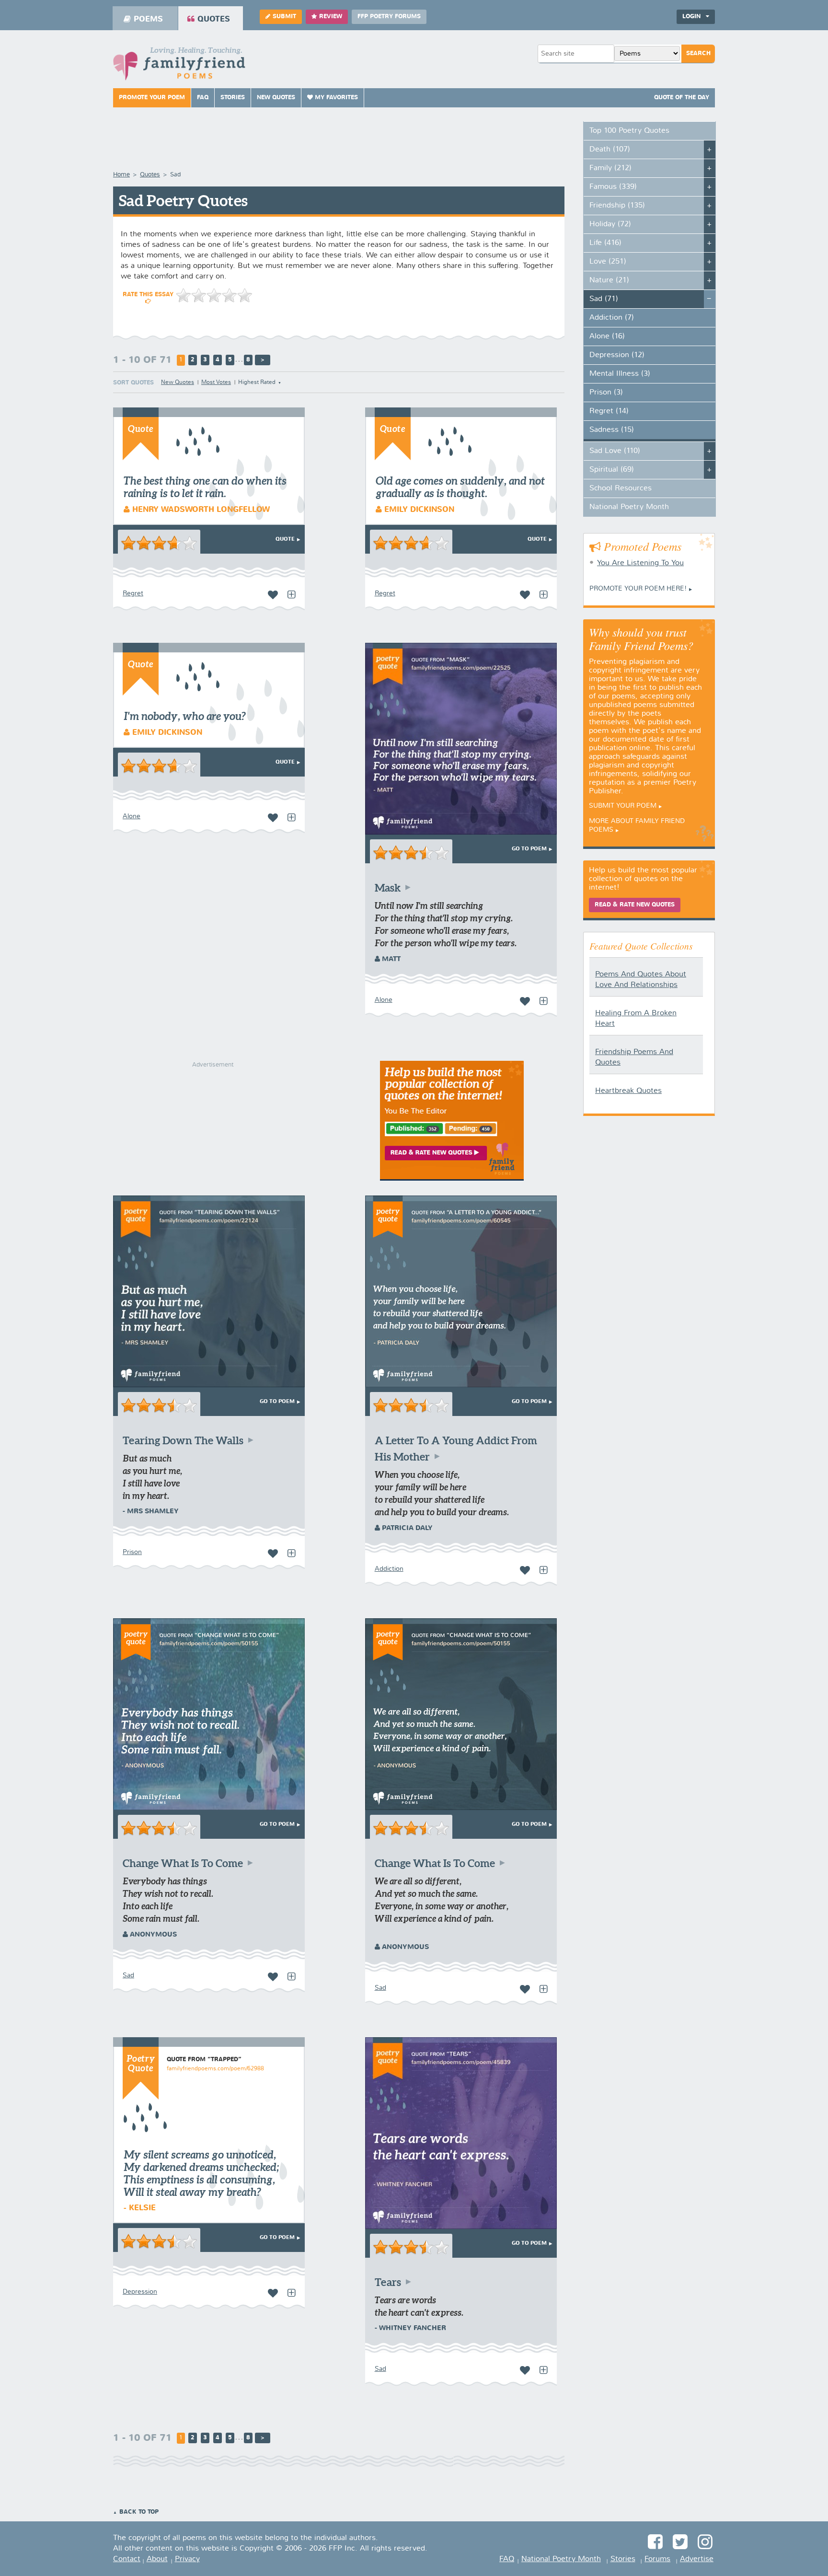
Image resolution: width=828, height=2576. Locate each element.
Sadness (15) (612, 430)
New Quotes (276, 98)
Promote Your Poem (152, 98)
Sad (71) (604, 299)
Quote (285, 539)
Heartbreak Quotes (628, 1091)
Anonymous (152, 1935)
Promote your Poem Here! (638, 589)
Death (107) (610, 150)
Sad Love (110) (615, 451)
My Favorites (335, 98)
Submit (284, 17)
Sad (128, 1975)
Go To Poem (529, 849)
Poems (148, 19)
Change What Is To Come (183, 1863)
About (157, 2559)
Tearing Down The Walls (183, 1440)
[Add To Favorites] (273, 595)
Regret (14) (609, 411)
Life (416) (605, 243)
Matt (390, 959)
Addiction (389, 1569)
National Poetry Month (629, 507)
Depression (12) (617, 355)
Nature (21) (609, 280)
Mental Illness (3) (620, 374)
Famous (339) (613, 187)
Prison (132, 1552)
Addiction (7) (612, 318)
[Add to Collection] (291, 595)
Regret (133, 593)
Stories (233, 98)
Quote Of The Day (682, 98)
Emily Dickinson (418, 510)
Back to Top (139, 2512)
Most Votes (216, 383)
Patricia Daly (406, 1528)
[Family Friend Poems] (179, 66)
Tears (388, 2282)
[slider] (214, 295)
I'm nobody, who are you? (185, 716)
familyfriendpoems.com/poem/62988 (215, 2069)
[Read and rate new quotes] (452, 1179)
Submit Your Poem (623, 806)
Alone (132, 816)
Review (331, 17)
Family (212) (610, 168)
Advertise (697, 2559)
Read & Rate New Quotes (635, 905)
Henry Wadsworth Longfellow (200, 510)
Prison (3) (606, 393)
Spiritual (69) (612, 470)
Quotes (214, 19)
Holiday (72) (610, 224)
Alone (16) (607, 337)
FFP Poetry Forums (389, 17)
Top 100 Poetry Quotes (629, 131)
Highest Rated (257, 383)
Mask (388, 888)
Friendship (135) (617, 206)
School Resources (621, 488)
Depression (140, 2292)
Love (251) (608, 262)
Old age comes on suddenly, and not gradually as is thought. (460, 487)
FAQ (203, 98)
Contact (127, 2559)
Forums (657, 2559)
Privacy (187, 2559)
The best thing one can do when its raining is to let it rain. (205, 487)
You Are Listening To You (640, 563)
